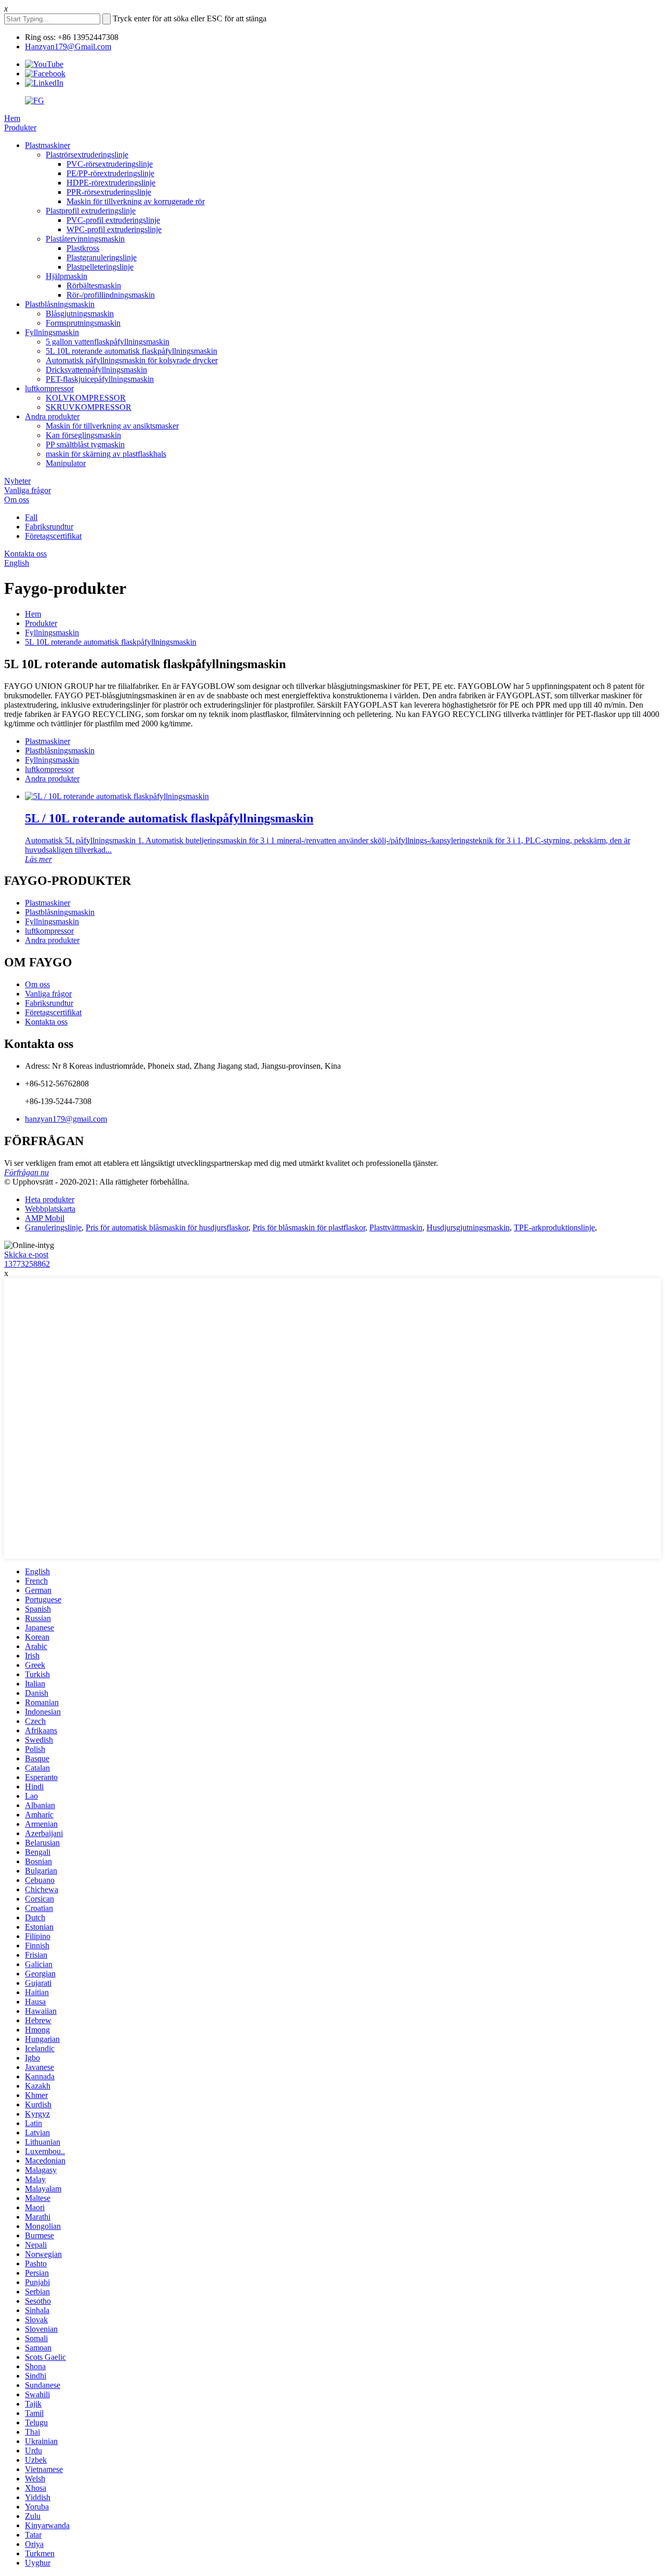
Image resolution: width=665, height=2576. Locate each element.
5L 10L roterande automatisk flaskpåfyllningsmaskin (131, 351)
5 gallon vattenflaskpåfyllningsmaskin (108, 342)
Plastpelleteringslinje (100, 267)
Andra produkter (52, 416)
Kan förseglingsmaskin (83, 435)
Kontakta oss (25, 554)
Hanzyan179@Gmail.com (68, 47)
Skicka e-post (26, 1254)
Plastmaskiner (48, 145)
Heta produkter (50, 1199)
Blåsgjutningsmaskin (80, 314)
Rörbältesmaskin (94, 286)
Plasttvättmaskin (396, 1227)
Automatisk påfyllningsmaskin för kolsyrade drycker (132, 360)
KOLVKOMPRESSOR (86, 398)
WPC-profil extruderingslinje (114, 229)
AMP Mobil (45, 1218)
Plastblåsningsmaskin (60, 304)
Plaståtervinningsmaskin (85, 239)
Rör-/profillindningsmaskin (111, 295)
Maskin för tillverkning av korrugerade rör (136, 201)
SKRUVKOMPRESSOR (89, 407)
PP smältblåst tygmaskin (85, 444)
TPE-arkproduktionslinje (554, 1227)
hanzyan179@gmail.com (66, 1119)
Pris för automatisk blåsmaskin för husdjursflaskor (167, 1227)
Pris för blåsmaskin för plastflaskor (309, 1227)
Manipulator (66, 463)
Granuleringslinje (53, 1227)
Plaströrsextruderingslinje (87, 155)
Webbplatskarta (50, 1209)
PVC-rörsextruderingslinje (110, 164)
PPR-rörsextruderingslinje (109, 192)
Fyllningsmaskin (52, 332)
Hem (12, 118)
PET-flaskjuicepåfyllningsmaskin (100, 379)
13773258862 (27, 1264)
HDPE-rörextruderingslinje (111, 183)
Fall (31, 517)
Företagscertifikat (53, 536)
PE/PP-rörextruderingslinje (110, 173)
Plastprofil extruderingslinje (91, 211)
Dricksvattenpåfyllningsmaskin (96, 370)
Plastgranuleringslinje (102, 257)
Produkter (20, 128)
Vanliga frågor (28, 490)
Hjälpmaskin (66, 276)
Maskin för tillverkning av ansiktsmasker (112, 426)
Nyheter (17, 481)
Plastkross (83, 248)
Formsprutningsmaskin (83, 323)
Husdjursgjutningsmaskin (468, 1227)
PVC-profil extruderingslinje (113, 220)
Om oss (17, 500)
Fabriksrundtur (49, 527)
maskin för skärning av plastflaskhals (106, 454)
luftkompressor (49, 388)
